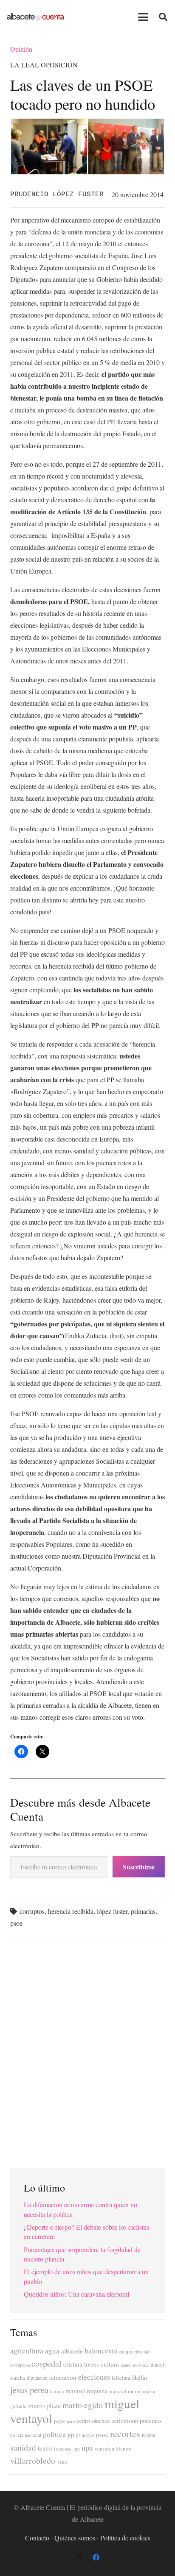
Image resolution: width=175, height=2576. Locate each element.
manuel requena (87, 2391)
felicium (121, 2378)
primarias (143, 1911)
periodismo (125, 2421)
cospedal (47, 2363)
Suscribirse (139, 1867)
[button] (143, 17)
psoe (16, 1923)
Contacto (37, 2538)
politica (54, 2434)
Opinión (21, 49)
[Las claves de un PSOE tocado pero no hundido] (87, 124)
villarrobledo (33, 2460)
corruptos (32, 1911)
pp (71, 2434)
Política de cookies (125, 2538)
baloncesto (101, 2350)
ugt (77, 2449)
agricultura (27, 2350)
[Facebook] (96, 2557)
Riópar (149, 2435)
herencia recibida (71, 1911)
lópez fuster (112, 1911)
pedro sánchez (93, 2421)
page (59, 2421)
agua (52, 2351)
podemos (151, 2421)
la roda (57, 2391)
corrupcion (20, 2365)
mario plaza (44, 2405)
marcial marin (125, 2391)
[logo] (35, 17)
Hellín (140, 2377)
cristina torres (81, 2364)
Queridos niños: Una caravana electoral (76, 2294)
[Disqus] (87, 2049)
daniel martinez (135, 2365)
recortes (125, 2433)
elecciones (94, 2377)
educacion (63, 2377)
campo (126, 2352)
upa (87, 2447)
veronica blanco (113, 2448)
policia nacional (26, 2435)
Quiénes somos (75, 2538)
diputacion (37, 2378)
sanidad (23, 2447)
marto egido (83, 2405)
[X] (79, 2557)
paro (71, 2421)
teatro (45, 2448)
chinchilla (143, 2352)
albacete (72, 2351)
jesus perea (29, 2390)
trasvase (63, 2449)
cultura (110, 2364)
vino (62, 2462)
